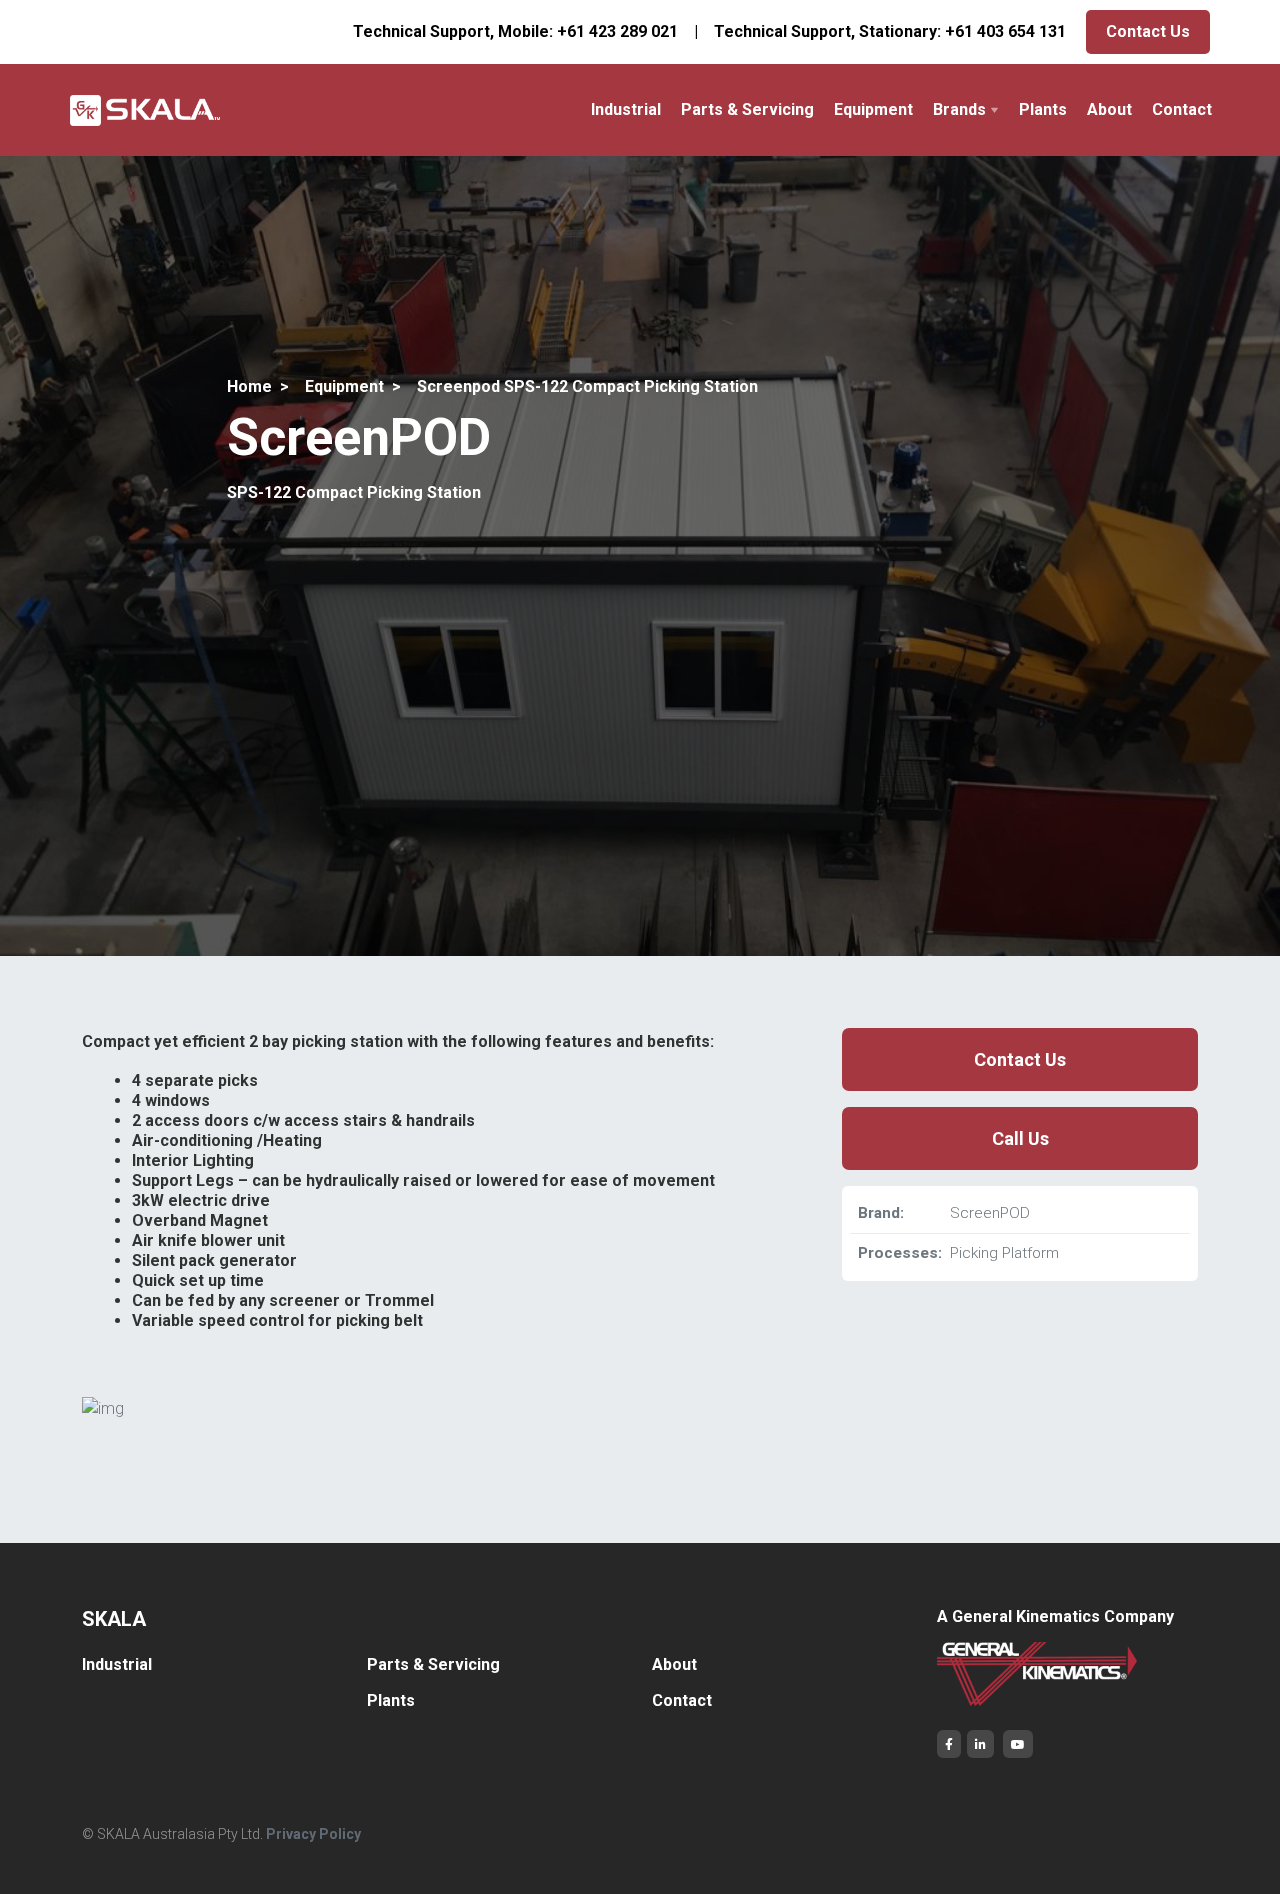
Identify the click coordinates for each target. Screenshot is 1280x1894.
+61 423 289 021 (617, 31)
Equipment (873, 109)
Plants (1043, 109)
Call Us (1020, 1138)
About (1109, 109)
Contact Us (1148, 31)
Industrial (626, 109)
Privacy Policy (313, 1834)
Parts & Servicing (747, 109)
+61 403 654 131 (1005, 31)
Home (249, 386)
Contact (1182, 109)
